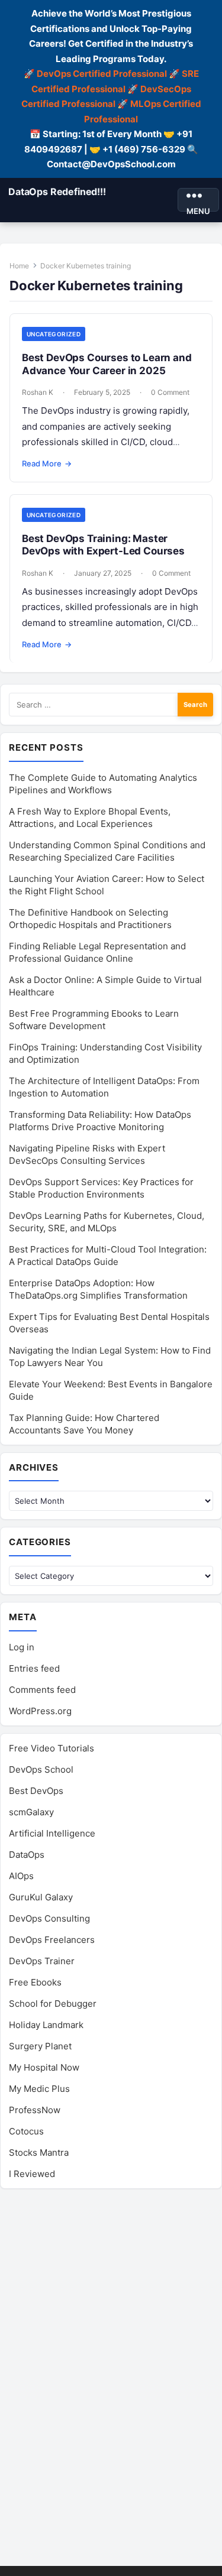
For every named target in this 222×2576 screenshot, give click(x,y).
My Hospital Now (44, 2067)
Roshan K (38, 392)
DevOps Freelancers (52, 1940)
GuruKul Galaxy (41, 1897)
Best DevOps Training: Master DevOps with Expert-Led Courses (103, 545)
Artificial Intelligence (52, 1833)
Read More (47, 463)
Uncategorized (54, 334)
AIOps (21, 1876)
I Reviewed (32, 2174)
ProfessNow (35, 2110)
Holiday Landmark (46, 2025)
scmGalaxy (31, 1812)
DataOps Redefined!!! (57, 192)
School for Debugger (53, 2004)
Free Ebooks (35, 1982)
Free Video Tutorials (52, 1748)
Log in (22, 1647)
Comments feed (42, 1690)
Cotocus (26, 2131)
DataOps (27, 1855)
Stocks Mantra (39, 2152)
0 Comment (170, 392)
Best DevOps (36, 1791)
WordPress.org (40, 1711)
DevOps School (41, 1769)
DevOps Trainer (42, 1961)
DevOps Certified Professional (102, 74)
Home (19, 266)
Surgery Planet (40, 2046)
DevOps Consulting (49, 1918)
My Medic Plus (39, 2089)
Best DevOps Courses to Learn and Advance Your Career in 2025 (107, 364)
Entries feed (34, 1668)
